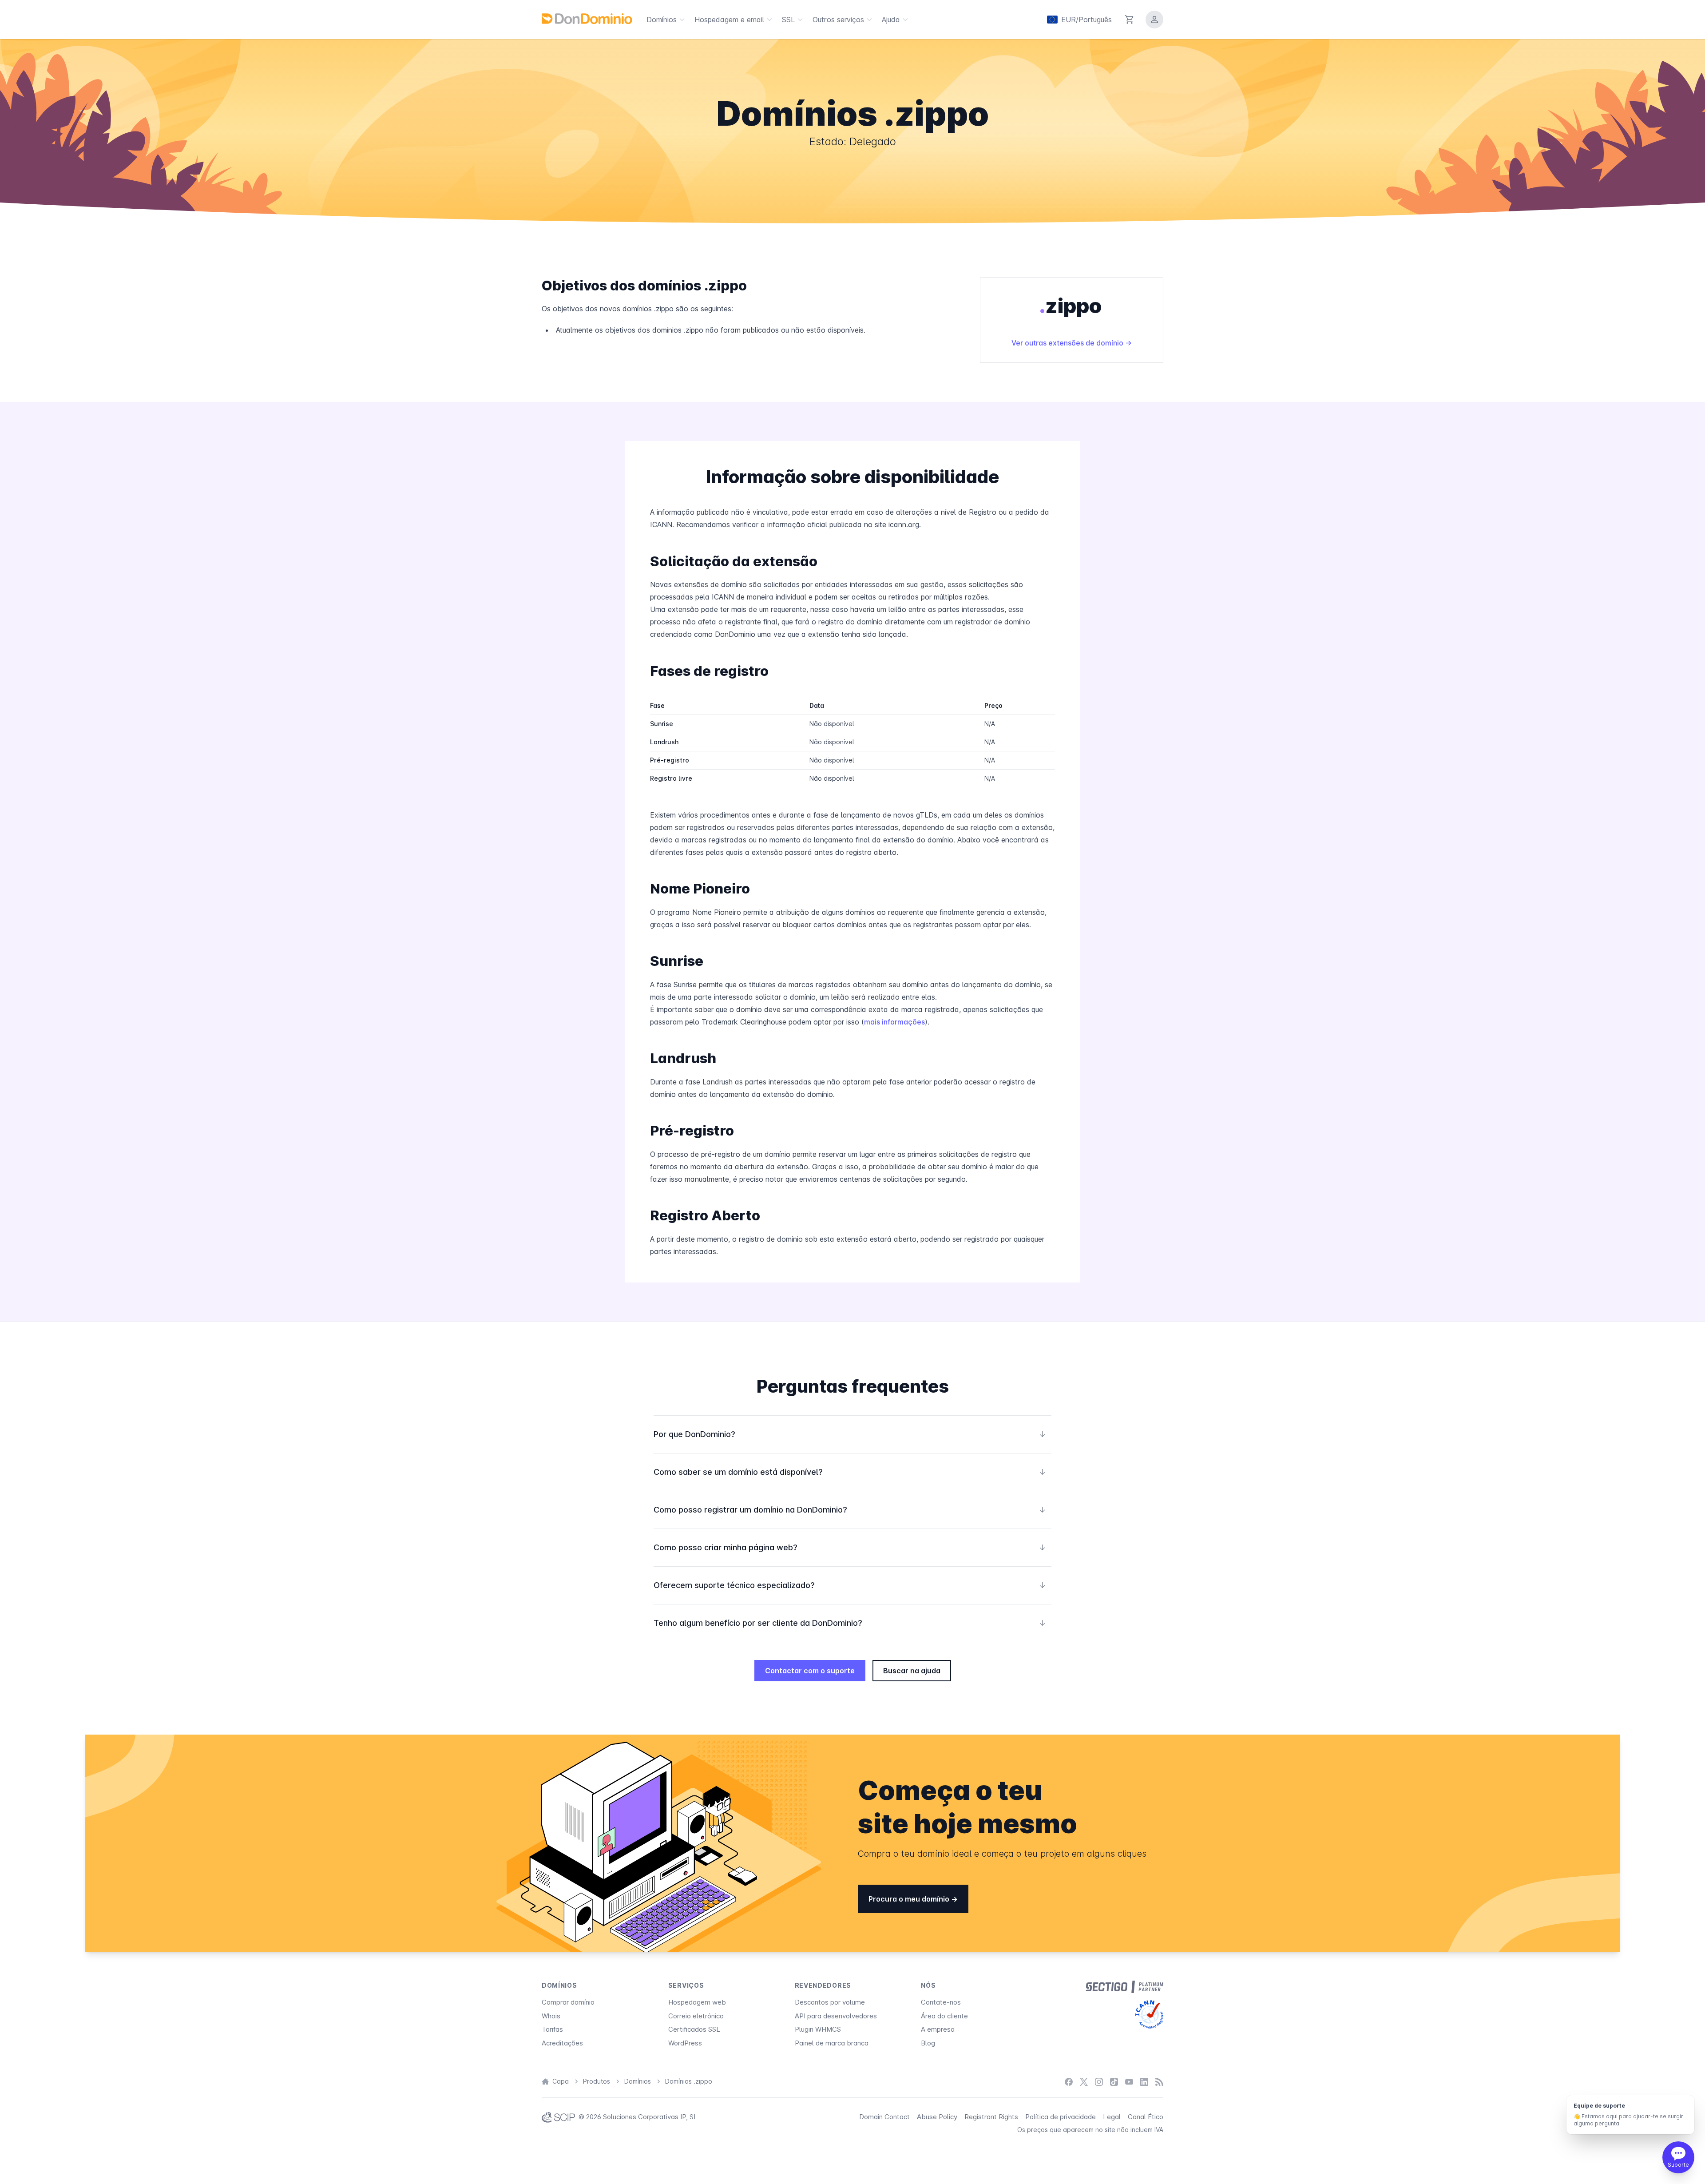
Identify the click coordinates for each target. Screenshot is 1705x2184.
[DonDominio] (587, 19)
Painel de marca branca (832, 2043)
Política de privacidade (1061, 2117)
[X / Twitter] (1084, 2082)
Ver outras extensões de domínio (1068, 343)
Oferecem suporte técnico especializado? (850, 1585)
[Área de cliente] (1154, 20)
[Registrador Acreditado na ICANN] (1149, 2014)
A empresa (938, 2029)
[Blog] (1159, 2082)
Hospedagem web (697, 2002)
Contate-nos (941, 2002)
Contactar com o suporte (810, 1671)
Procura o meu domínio (910, 1899)
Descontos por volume (830, 2002)
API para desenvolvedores (836, 2016)
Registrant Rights (991, 2117)
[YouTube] (1129, 2082)
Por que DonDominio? (850, 1434)
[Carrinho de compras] (1130, 20)
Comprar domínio (568, 2002)
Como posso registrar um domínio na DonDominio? (850, 1510)
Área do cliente (944, 2016)
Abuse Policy (937, 2117)
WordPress (685, 2043)
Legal (1112, 2117)
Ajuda (891, 20)
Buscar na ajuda (912, 1671)
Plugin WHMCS (818, 2029)
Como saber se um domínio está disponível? (850, 1472)
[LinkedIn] (1144, 2082)
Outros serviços (838, 20)
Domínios (662, 20)
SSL (788, 20)
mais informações (894, 1022)
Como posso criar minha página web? (850, 1547)
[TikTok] (1114, 2082)
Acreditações (562, 2043)
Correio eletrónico (696, 2016)
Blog (928, 2043)
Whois (551, 2016)
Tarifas (552, 2029)
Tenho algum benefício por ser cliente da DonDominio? (850, 1623)
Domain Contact (884, 2117)
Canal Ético (1146, 2117)
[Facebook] (1069, 2082)
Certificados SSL (694, 2029)
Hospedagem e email (729, 20)
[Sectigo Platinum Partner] (1124, 1987)
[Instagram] (1099, 2082)
